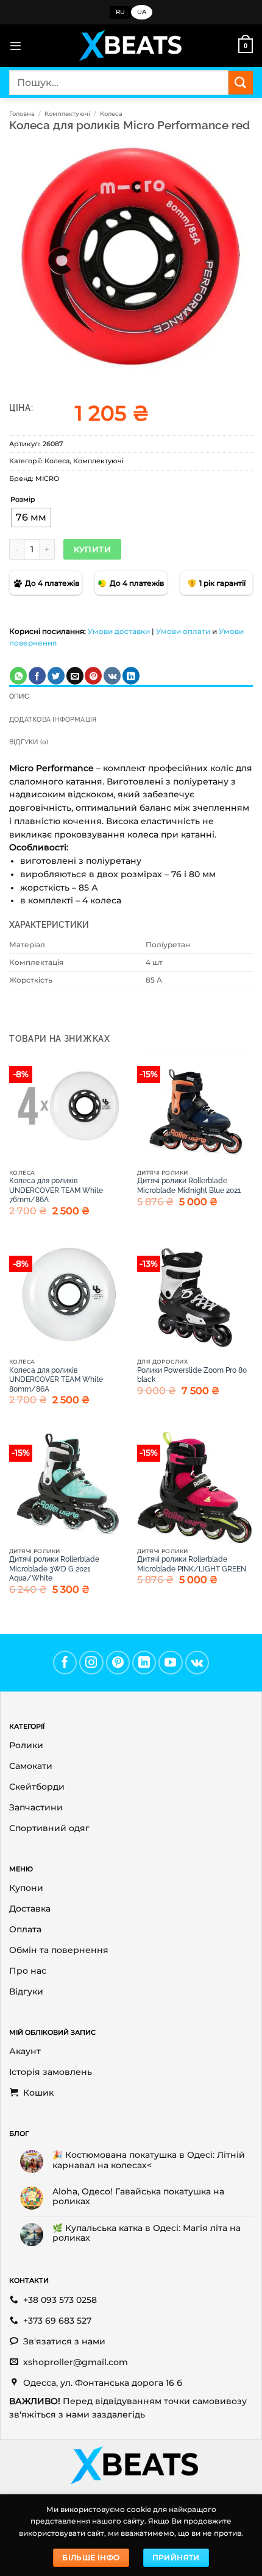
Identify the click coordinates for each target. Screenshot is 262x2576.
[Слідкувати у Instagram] (91, 1663)
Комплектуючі (67, 114)
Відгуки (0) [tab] (29, 742)
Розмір (23, 500)
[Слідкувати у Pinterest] (118, 1663)
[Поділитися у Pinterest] (93, 676)
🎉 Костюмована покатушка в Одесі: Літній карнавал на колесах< (149, 2160)
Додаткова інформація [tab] (53, 720)
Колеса (111, 114)
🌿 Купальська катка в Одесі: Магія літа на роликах (147, 2233)
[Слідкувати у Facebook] (65, 1663)
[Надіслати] (241, 83)
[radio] (31, 518)
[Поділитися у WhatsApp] (18, 676)
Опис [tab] (19, 696)
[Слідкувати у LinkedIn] (144, 1663)
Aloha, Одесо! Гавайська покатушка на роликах (138, 2196)
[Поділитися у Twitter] (56, 676)
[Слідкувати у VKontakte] (197, 1663)
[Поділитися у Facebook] (37, 676)
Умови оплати (183, 631)
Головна (22, 114)
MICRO (47, 479)
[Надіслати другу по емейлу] (75, 676)
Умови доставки (119, 631)
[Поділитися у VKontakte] (112, 676)
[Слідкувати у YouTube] (171, 1663)
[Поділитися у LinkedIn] (131, 676)
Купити (92, 549)
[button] (16, 46)
